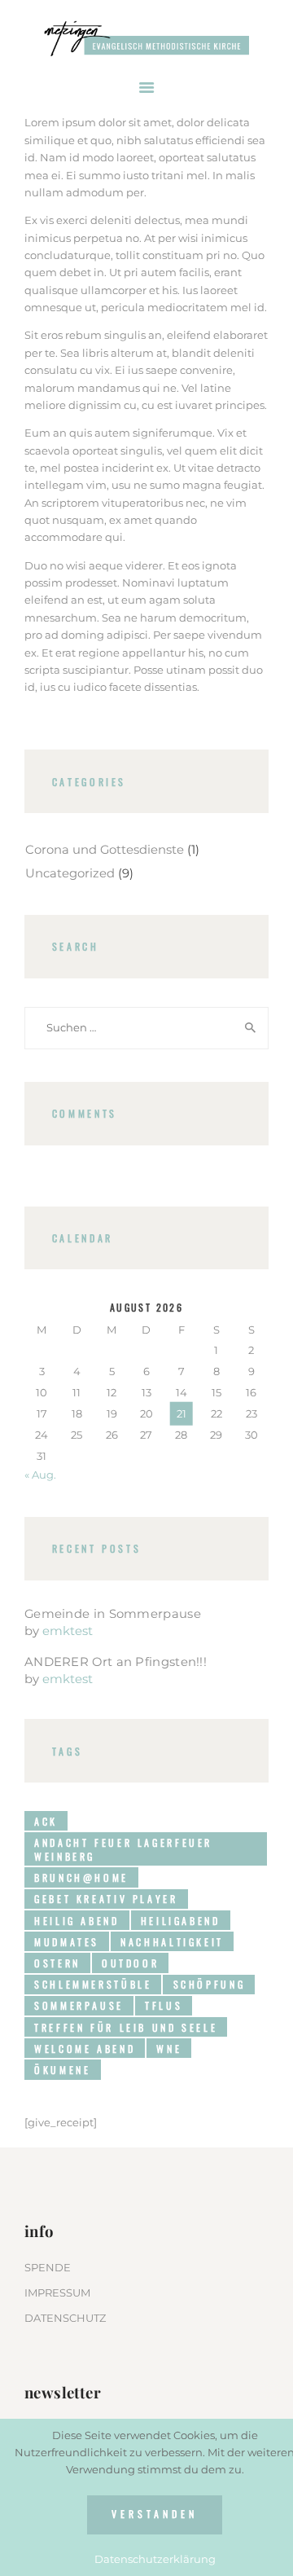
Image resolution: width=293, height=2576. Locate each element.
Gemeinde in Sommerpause (113, 1614)
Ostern (57, 1963)
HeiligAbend (181, 1921)
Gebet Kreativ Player (106, 1899)
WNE (169, 2048)
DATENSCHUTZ (65, 2318)
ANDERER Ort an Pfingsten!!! (116, 1662)
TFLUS (164, 2005)
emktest (68, 1631)
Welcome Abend (85, 2048)
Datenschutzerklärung (155, 2559)
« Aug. (40, 1475)
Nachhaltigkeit (172, 1942)
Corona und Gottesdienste (105, 850)
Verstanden (154, 2514)
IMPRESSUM (57, 2292)
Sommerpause (79, 2005)
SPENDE (48, 2267)
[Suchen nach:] (146, 1027)
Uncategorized (70, 873)
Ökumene (62, 2070)
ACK (46, 1821)
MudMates (67, 1942)
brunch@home (81, 1877)
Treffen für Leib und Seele (126, 2027)
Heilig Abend (77, 1921)
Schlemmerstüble (93, 1984)
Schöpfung (210, 1984)
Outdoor (130, 1963)
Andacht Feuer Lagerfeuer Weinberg (123, 1849)
